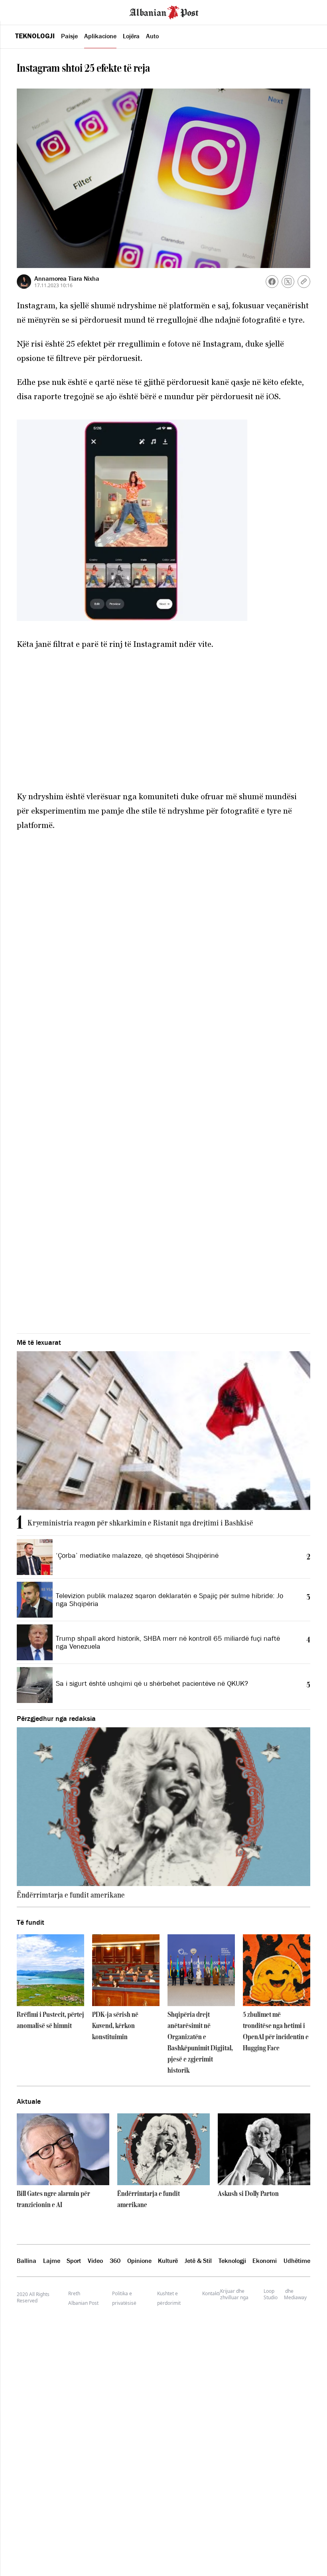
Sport (74, 2261)
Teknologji (35, 36)
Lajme (52, 2261)
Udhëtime (297, 2261)
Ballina (27, 2261)
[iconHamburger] (21, 11)
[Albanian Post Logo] (164, 12)
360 (115, 2261)
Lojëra (131, 36)
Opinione (139, 2261)
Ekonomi (265, 2261)
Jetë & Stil (198, 2261)
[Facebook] (272, 282)
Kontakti (211, 2293)
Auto (152, 36)
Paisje (69, 36)
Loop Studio (271, 2294)
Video (95, 2261)
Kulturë (168, 2261)
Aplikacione (100, 36)
